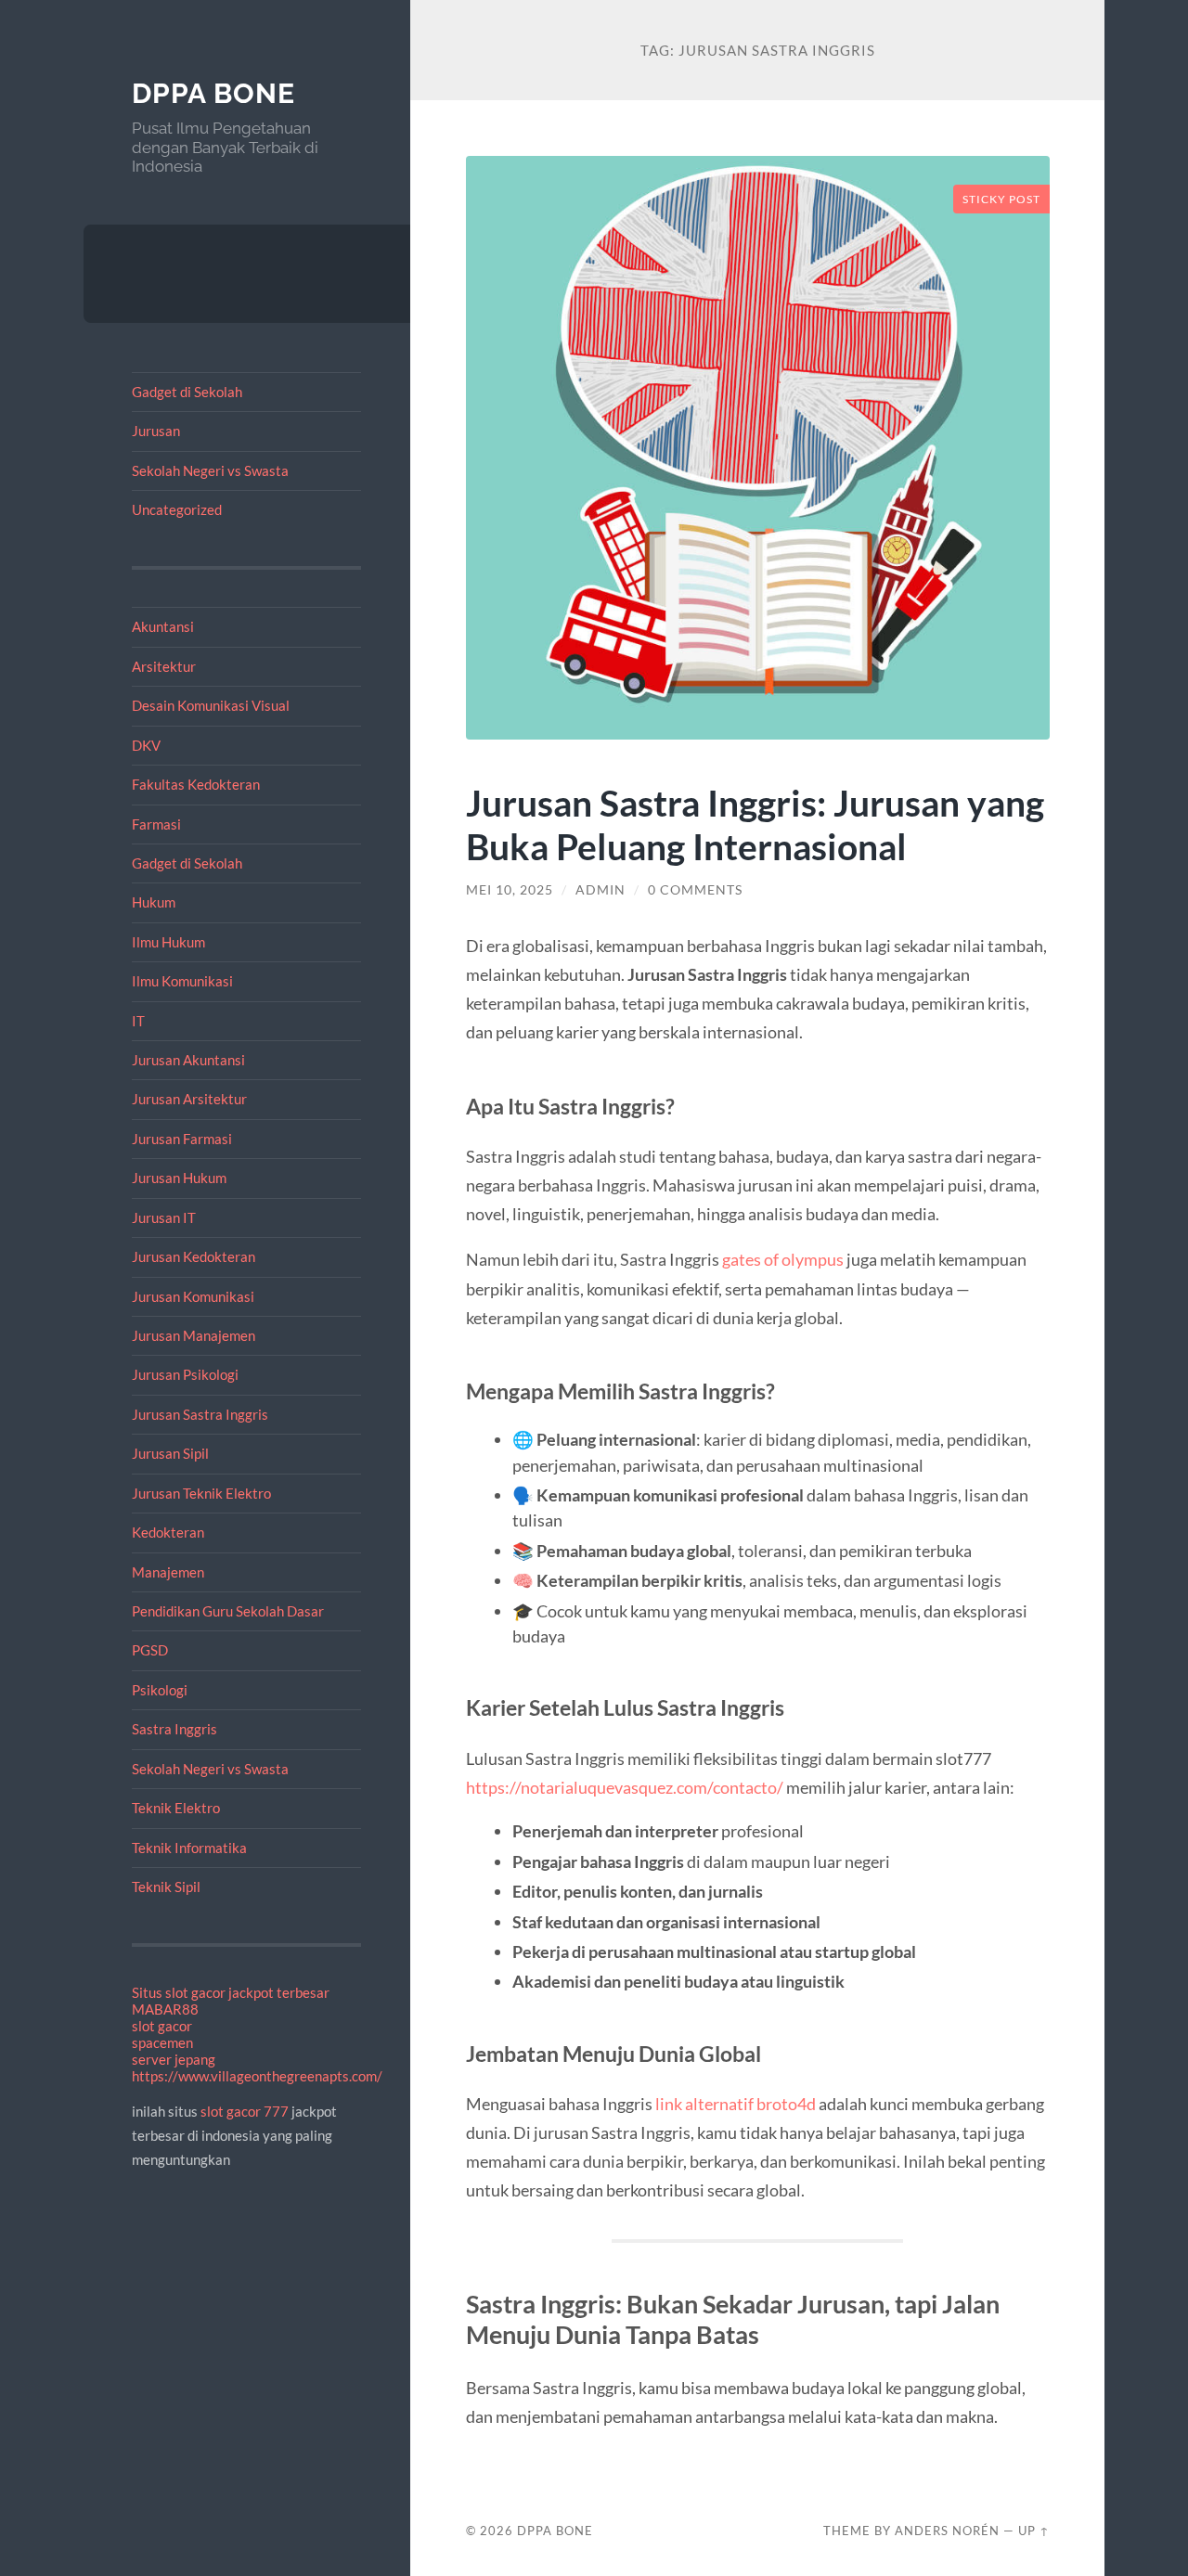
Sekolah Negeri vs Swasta (210, 470)
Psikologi (160, 1690)
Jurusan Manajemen (194, 1335)
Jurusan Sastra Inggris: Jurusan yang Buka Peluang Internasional (755, 824)
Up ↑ (1034, 2531)
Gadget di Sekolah (187, 392)
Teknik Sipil (166, 1887)
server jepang (174, 2059)
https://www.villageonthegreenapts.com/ (257, 2076)
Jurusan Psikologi (185, 1374)
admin (600, 890)
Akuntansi (163, 626)
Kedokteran (168, 1532)
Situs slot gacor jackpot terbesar (231, 1992)
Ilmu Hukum (168, 942)
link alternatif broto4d (736, 2104)
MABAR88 (165, 2009)
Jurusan (156, 431)
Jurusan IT (164, 1217)
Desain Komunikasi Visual (211, 705)
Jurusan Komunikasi (193, 1296)
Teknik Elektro (176, 1808)
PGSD (150, 1650)
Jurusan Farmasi (182, 1139)
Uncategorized (177, 509)
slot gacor (162, 2026)
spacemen (162, 2042)
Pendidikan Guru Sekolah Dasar (228, 1611)
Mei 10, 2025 (510, 890)
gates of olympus (783, 1259)
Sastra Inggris (174, 1729)
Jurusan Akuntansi (188, 1060)
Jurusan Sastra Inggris (200, 1414)
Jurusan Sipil (170, 1453)
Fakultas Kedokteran (196, 784)
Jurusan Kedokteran (194, 1256)
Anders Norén (947, 2531)
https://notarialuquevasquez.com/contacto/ (626, 1787)
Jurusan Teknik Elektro (201, 1493)
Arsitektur (164, 666)
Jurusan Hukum (179, 1178)
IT (138, 1021)
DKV (146, 745)
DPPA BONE (213, 93)
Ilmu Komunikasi (182, 981)
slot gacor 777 (245, 2111)
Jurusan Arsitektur (189, 1099)
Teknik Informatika (189, 1848)
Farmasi (156, 824)
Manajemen (168, 1572)
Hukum (154, 902)
